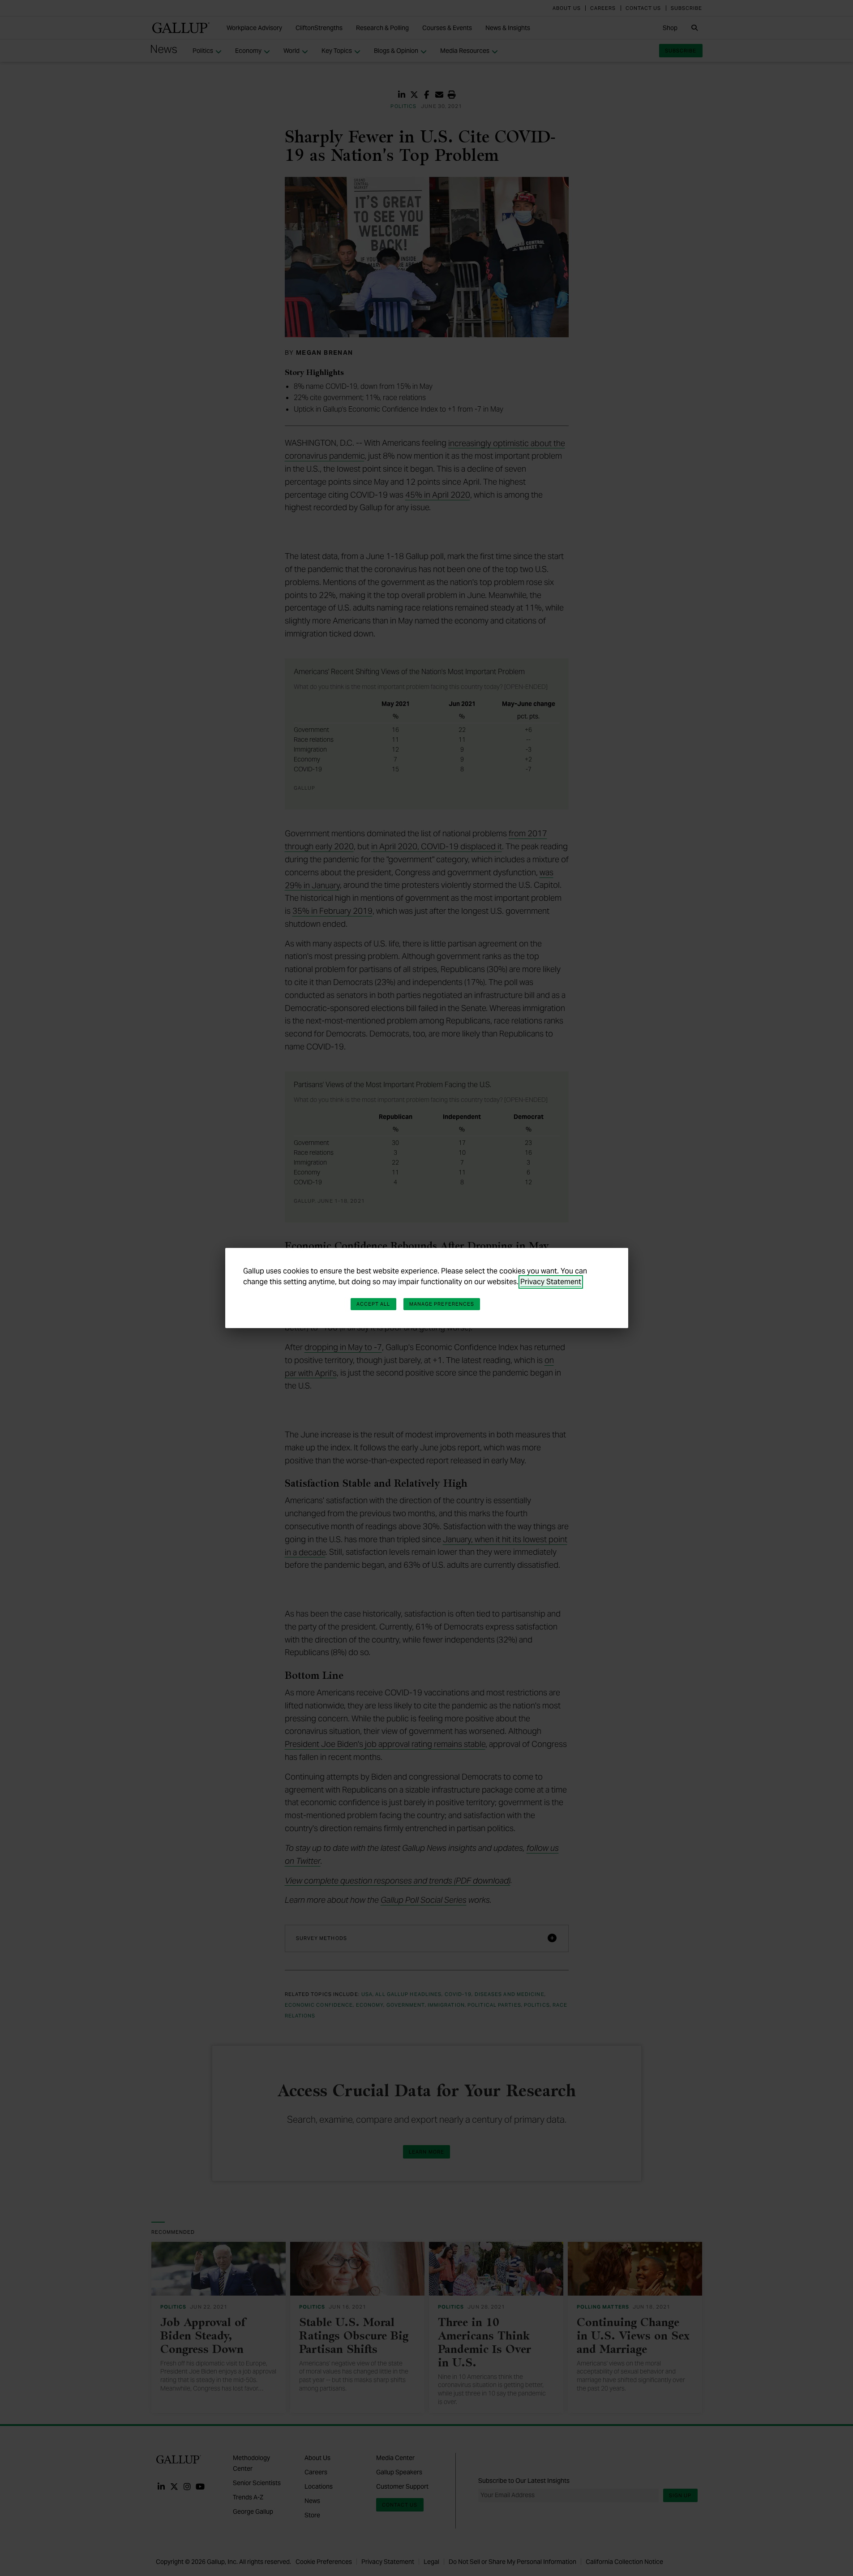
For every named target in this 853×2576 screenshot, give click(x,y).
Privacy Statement (551, 1282)
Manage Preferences (442, 1304)
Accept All (373, 1304)
